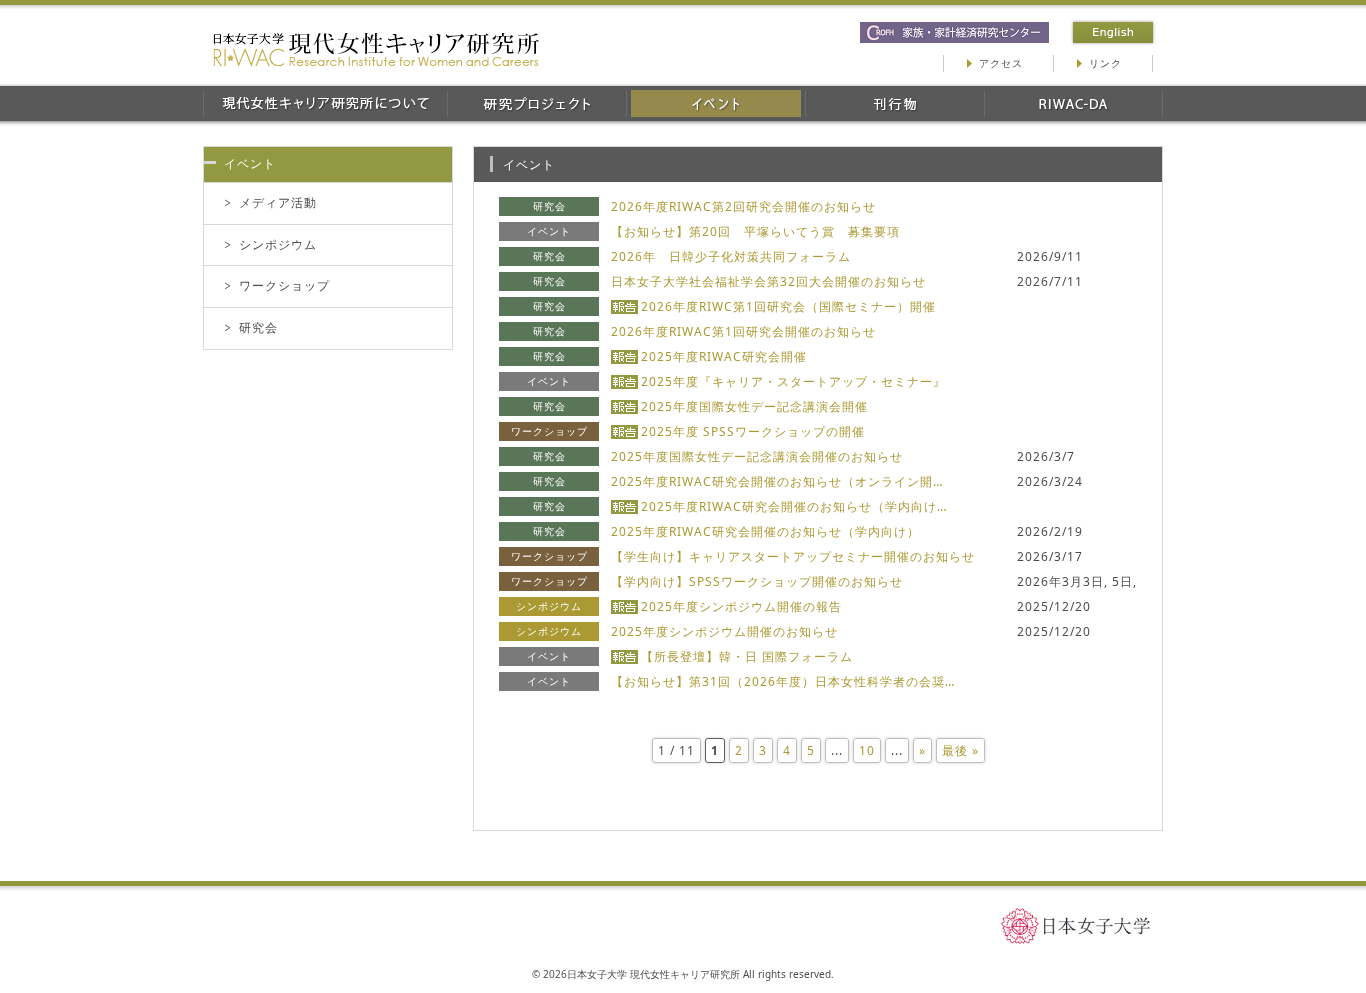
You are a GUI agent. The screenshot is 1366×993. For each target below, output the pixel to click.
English (1113, 32)
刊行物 (894, 103)
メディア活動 (278, 202)
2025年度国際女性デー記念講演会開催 (754, 406)
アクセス (1001, 63)
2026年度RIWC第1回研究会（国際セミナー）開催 (788, 306)
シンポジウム (278, 244)
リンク (1105, 63)
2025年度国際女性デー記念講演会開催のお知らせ (757, 456)
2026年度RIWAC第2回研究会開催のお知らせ (743, 206)
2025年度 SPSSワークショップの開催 (753, 431)
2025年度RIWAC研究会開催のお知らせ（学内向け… (794, 506)
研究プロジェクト (536, 103)
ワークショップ (284, 285)
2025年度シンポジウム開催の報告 (741, 606)
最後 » (960, 750)
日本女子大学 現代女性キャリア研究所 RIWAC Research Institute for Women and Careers (376, 49)
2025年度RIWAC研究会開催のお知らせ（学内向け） (765, 531)
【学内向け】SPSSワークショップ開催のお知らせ (757, 581)
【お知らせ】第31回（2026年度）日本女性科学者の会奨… (783, 681)
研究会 (258, 327)
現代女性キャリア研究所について (325, 103)
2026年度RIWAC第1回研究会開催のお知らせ (743, 331)
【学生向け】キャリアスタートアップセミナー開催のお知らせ (793, 556)
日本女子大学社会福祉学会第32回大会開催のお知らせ (768, 281)
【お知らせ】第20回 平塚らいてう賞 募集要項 (755, 231)
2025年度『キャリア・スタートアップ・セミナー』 (793, 381)
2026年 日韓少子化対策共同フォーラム (731, 256)
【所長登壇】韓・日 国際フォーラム (747, 656)
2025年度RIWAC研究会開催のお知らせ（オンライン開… (777, 481)
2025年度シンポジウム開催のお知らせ (724, 631)
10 (867, 750)
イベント (715, 103)
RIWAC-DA (1073, 103)
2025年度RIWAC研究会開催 (724, 356)
